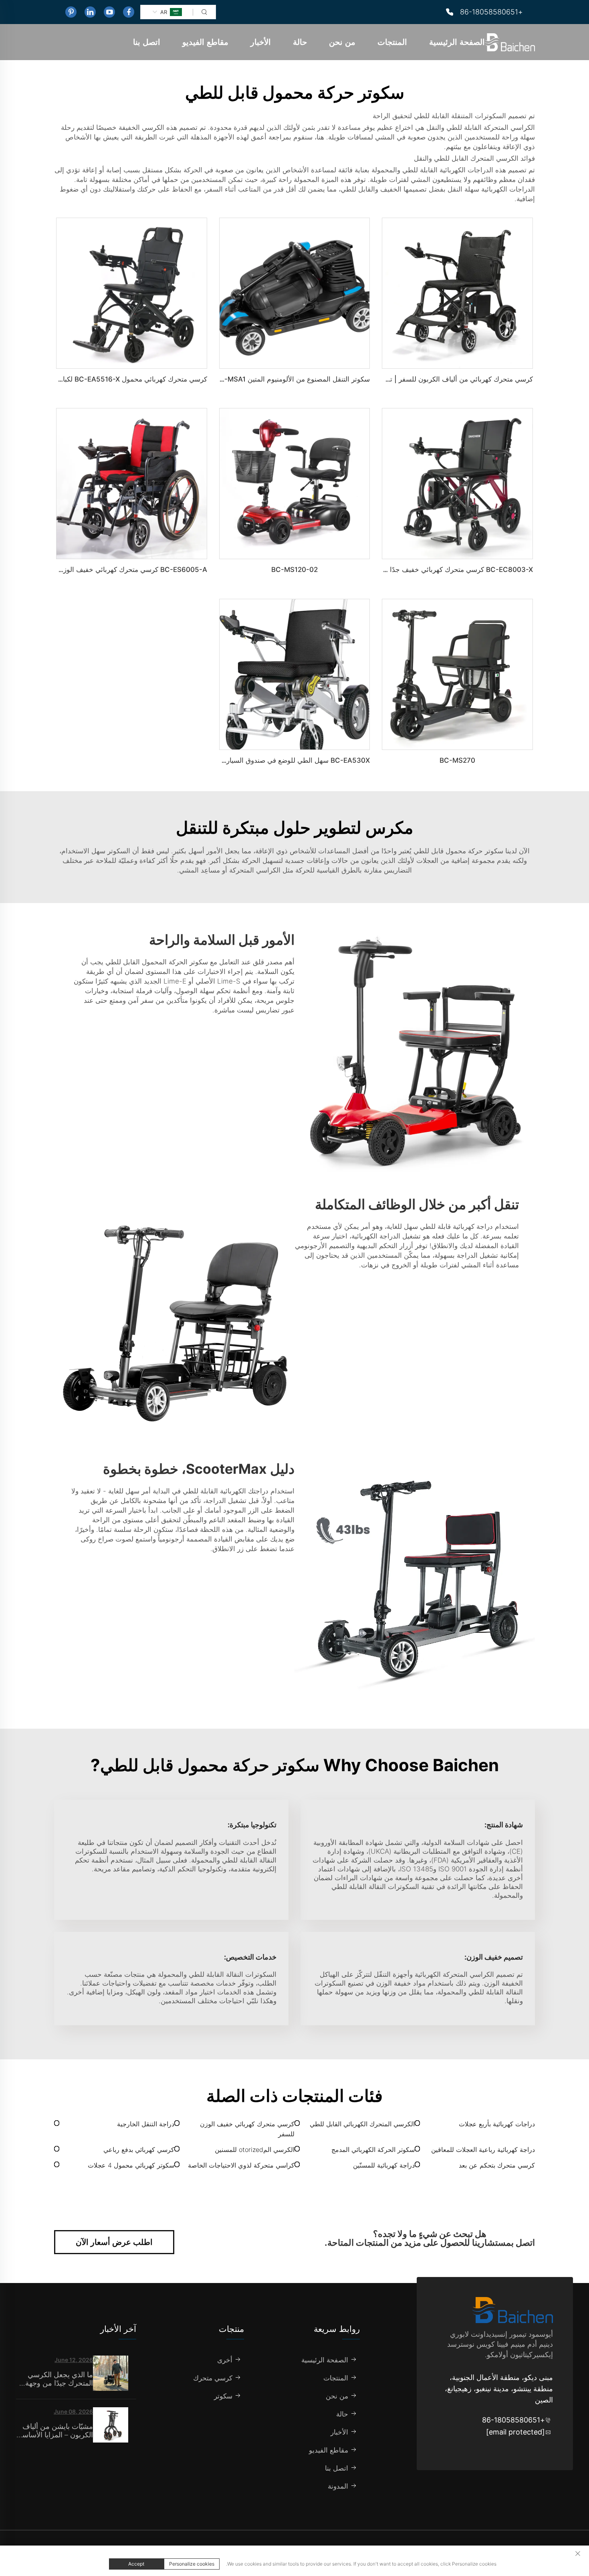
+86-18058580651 (491, 12)
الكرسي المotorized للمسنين (255, 2150)
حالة (300, 42)
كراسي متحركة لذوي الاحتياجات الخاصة (241, 2165)
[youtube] (109, 12)
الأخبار (261, 42)
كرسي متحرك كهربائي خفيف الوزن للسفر (247, 2129)
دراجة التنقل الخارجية (146, 2124)
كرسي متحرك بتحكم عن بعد (497, 2165)
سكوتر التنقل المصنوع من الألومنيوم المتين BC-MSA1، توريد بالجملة (272, 379)
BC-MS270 (457, 760)
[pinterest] (71, 12)
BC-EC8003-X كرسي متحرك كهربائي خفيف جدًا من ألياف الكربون (436, 570)
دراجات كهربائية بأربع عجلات (497, 2124)
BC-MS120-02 (294, 570)
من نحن (342, 42)
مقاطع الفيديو (205, 42)
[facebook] (129, 12)
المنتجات (392, 42)
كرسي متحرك (213, 2378)
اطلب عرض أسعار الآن (114, 2242)
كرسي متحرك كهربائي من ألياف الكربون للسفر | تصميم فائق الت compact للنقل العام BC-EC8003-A (383, 379)
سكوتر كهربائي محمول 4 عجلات (131, 2165)
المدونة (338, 2486)
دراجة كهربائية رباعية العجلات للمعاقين (483, 2150)
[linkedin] (90, 12)
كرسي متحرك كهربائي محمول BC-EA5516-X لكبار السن (125, 379)
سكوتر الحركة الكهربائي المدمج (373, 2150)
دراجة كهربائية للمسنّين (384, 2165)
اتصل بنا (147, 42)
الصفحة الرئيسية (457, 42)
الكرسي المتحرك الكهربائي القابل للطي (362, 2124)
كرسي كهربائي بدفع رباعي (139, 2150)
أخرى (225, 2360)
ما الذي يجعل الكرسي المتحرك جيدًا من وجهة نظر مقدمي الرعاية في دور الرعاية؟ (58, 2379)
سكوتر (223, 2396)
